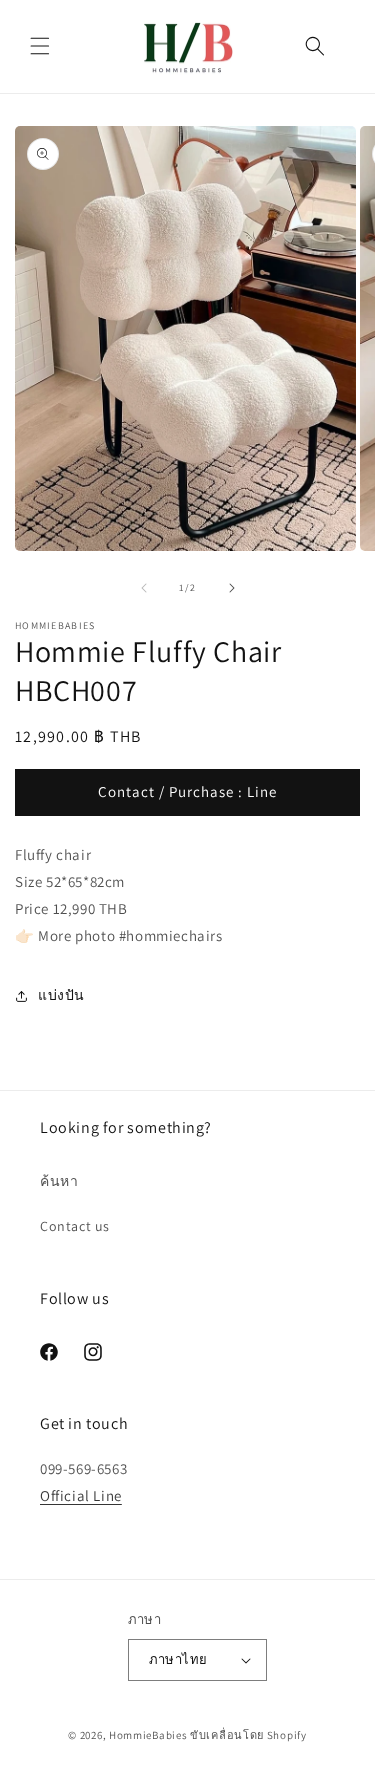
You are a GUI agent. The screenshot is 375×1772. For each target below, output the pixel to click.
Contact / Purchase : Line (187, 791)
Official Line (81, 1495)
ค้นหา (59, 1181)
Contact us (75, 1226)
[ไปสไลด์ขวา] (232, 588)
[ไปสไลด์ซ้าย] (144, 588)
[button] (40, 46)
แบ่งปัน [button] (61, 995)
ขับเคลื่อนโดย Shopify (248, 1735)
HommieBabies (148, 1735)
